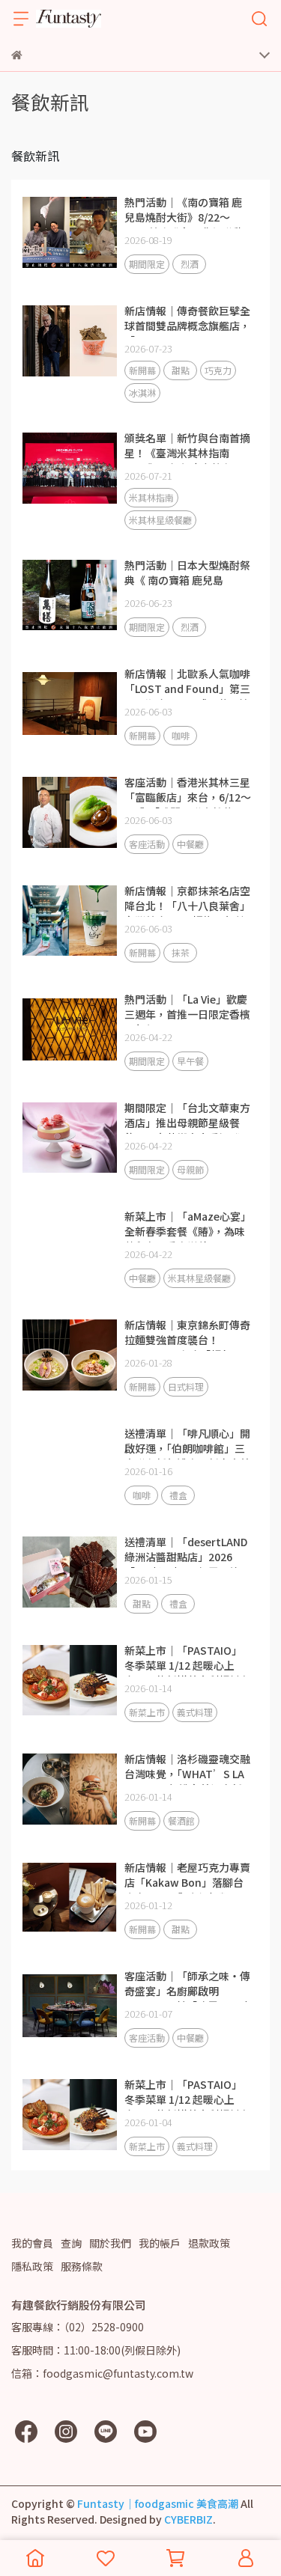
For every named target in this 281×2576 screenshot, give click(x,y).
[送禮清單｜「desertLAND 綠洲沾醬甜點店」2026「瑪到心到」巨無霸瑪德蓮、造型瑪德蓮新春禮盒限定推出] (70, 1572)
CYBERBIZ (188, 2519)
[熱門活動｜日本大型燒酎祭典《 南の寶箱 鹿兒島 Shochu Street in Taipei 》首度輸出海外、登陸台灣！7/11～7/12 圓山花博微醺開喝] (70, 595)
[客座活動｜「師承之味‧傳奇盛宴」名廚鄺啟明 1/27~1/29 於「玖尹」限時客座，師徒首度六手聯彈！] (70, 2006)
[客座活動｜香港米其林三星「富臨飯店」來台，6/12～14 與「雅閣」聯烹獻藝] (70, 812)
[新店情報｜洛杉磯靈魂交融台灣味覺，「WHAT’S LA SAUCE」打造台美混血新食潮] (70, 1789)
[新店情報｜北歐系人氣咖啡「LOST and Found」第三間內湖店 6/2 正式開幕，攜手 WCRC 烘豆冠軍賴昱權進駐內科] (70, 703)
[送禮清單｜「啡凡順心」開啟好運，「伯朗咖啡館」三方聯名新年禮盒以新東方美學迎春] (70, 1463)
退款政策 (209, 2243)
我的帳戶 (160, 2243)
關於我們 (110, 2243)
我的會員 (32, 2243)
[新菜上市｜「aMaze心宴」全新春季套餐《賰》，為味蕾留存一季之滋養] (70, 1246)
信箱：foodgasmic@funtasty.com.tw (102, 2373)
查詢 (71, 2243)
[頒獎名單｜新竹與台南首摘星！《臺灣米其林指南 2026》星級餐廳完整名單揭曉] (70, 468)
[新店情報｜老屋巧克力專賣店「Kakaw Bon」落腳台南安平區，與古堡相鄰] (70, 1897)
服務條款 (82, 2266)
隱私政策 (32, 2266)
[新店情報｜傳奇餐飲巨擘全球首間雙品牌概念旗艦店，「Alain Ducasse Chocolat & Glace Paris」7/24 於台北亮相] (70, 341)
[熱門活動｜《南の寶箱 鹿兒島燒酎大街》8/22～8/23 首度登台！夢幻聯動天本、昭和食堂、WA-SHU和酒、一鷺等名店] (70, 232)
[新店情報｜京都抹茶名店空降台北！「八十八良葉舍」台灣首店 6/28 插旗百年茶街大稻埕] (70, 921)
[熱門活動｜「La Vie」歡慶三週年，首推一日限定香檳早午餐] (70, 1029)
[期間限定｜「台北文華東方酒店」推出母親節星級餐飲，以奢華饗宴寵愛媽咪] (70, 1138)
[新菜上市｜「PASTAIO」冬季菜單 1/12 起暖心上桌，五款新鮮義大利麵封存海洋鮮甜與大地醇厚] (70, 1680)
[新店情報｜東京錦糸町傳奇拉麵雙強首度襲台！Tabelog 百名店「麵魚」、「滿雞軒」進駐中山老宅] (70, 1355)
